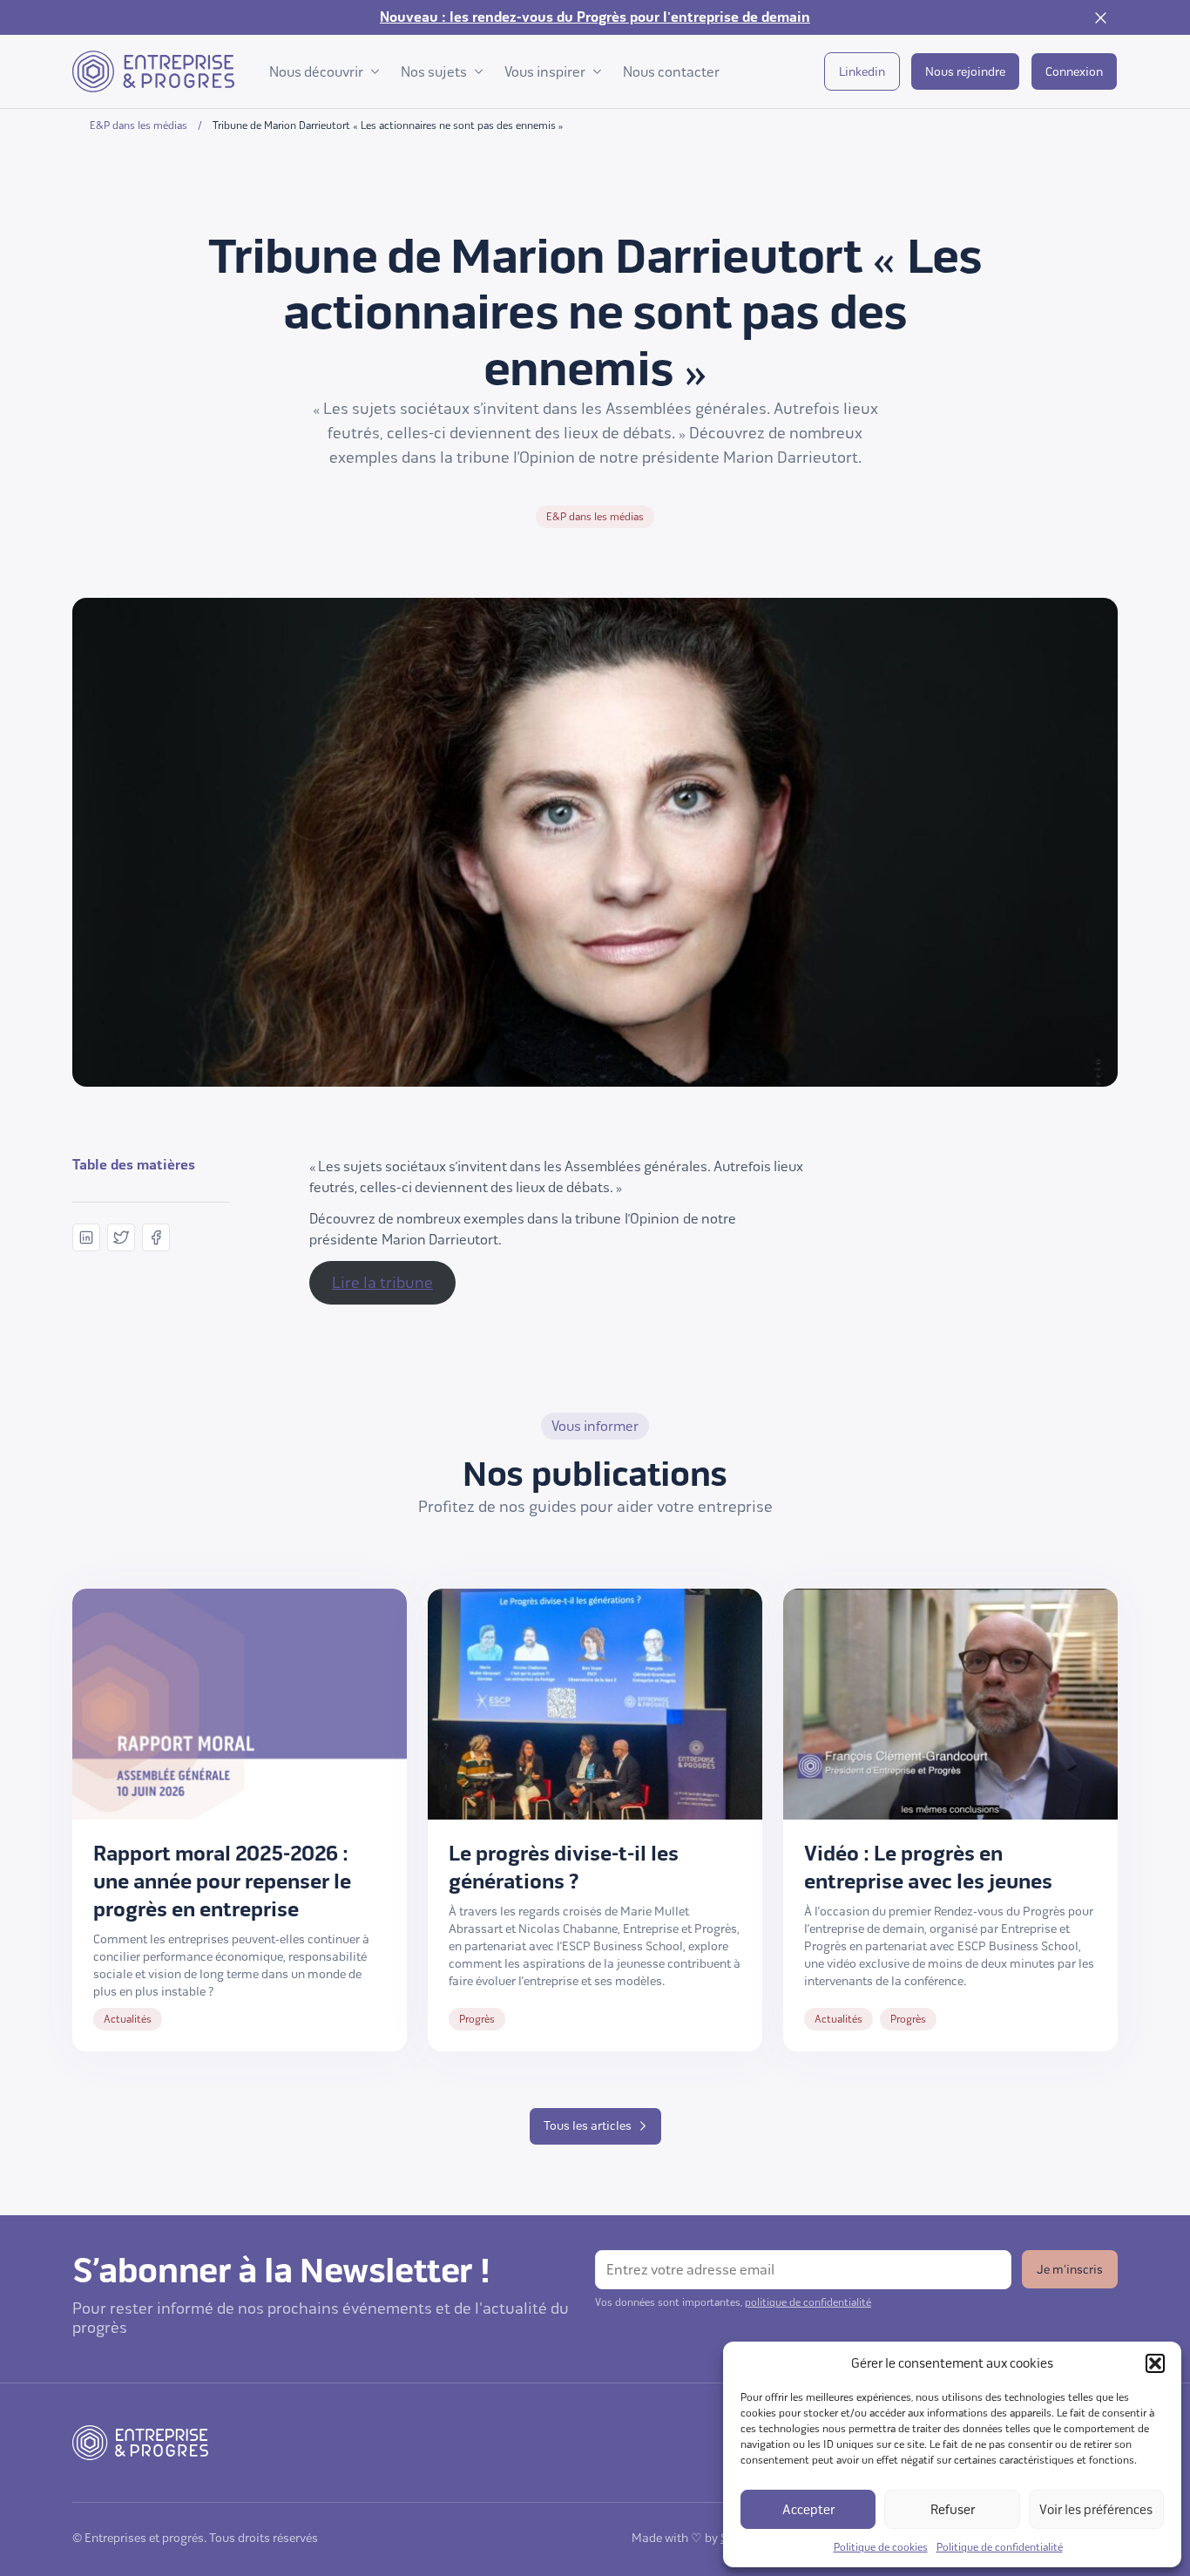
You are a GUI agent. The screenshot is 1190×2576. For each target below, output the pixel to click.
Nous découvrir (316, 72)
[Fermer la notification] (1100, 17)
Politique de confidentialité (1000, 2547)
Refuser (953, 2510)
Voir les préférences (1096, 2510)
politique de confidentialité (808, 2302)
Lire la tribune (382, 1283)
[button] (1155, 2363)
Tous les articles (588, 2126)
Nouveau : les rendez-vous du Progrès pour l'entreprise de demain (595, 17)
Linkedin (862, 72)
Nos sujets (434, 72)
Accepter (808, 2510)
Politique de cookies (881, 2547)
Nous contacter (671, 72)
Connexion (1074, 72)
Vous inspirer (545, 72)
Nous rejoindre (965, 72)
